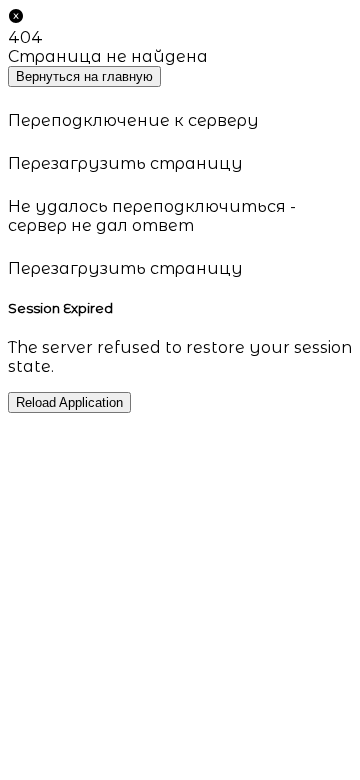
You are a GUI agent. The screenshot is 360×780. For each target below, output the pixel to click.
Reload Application (69, 402)
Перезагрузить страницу (125, 163)
